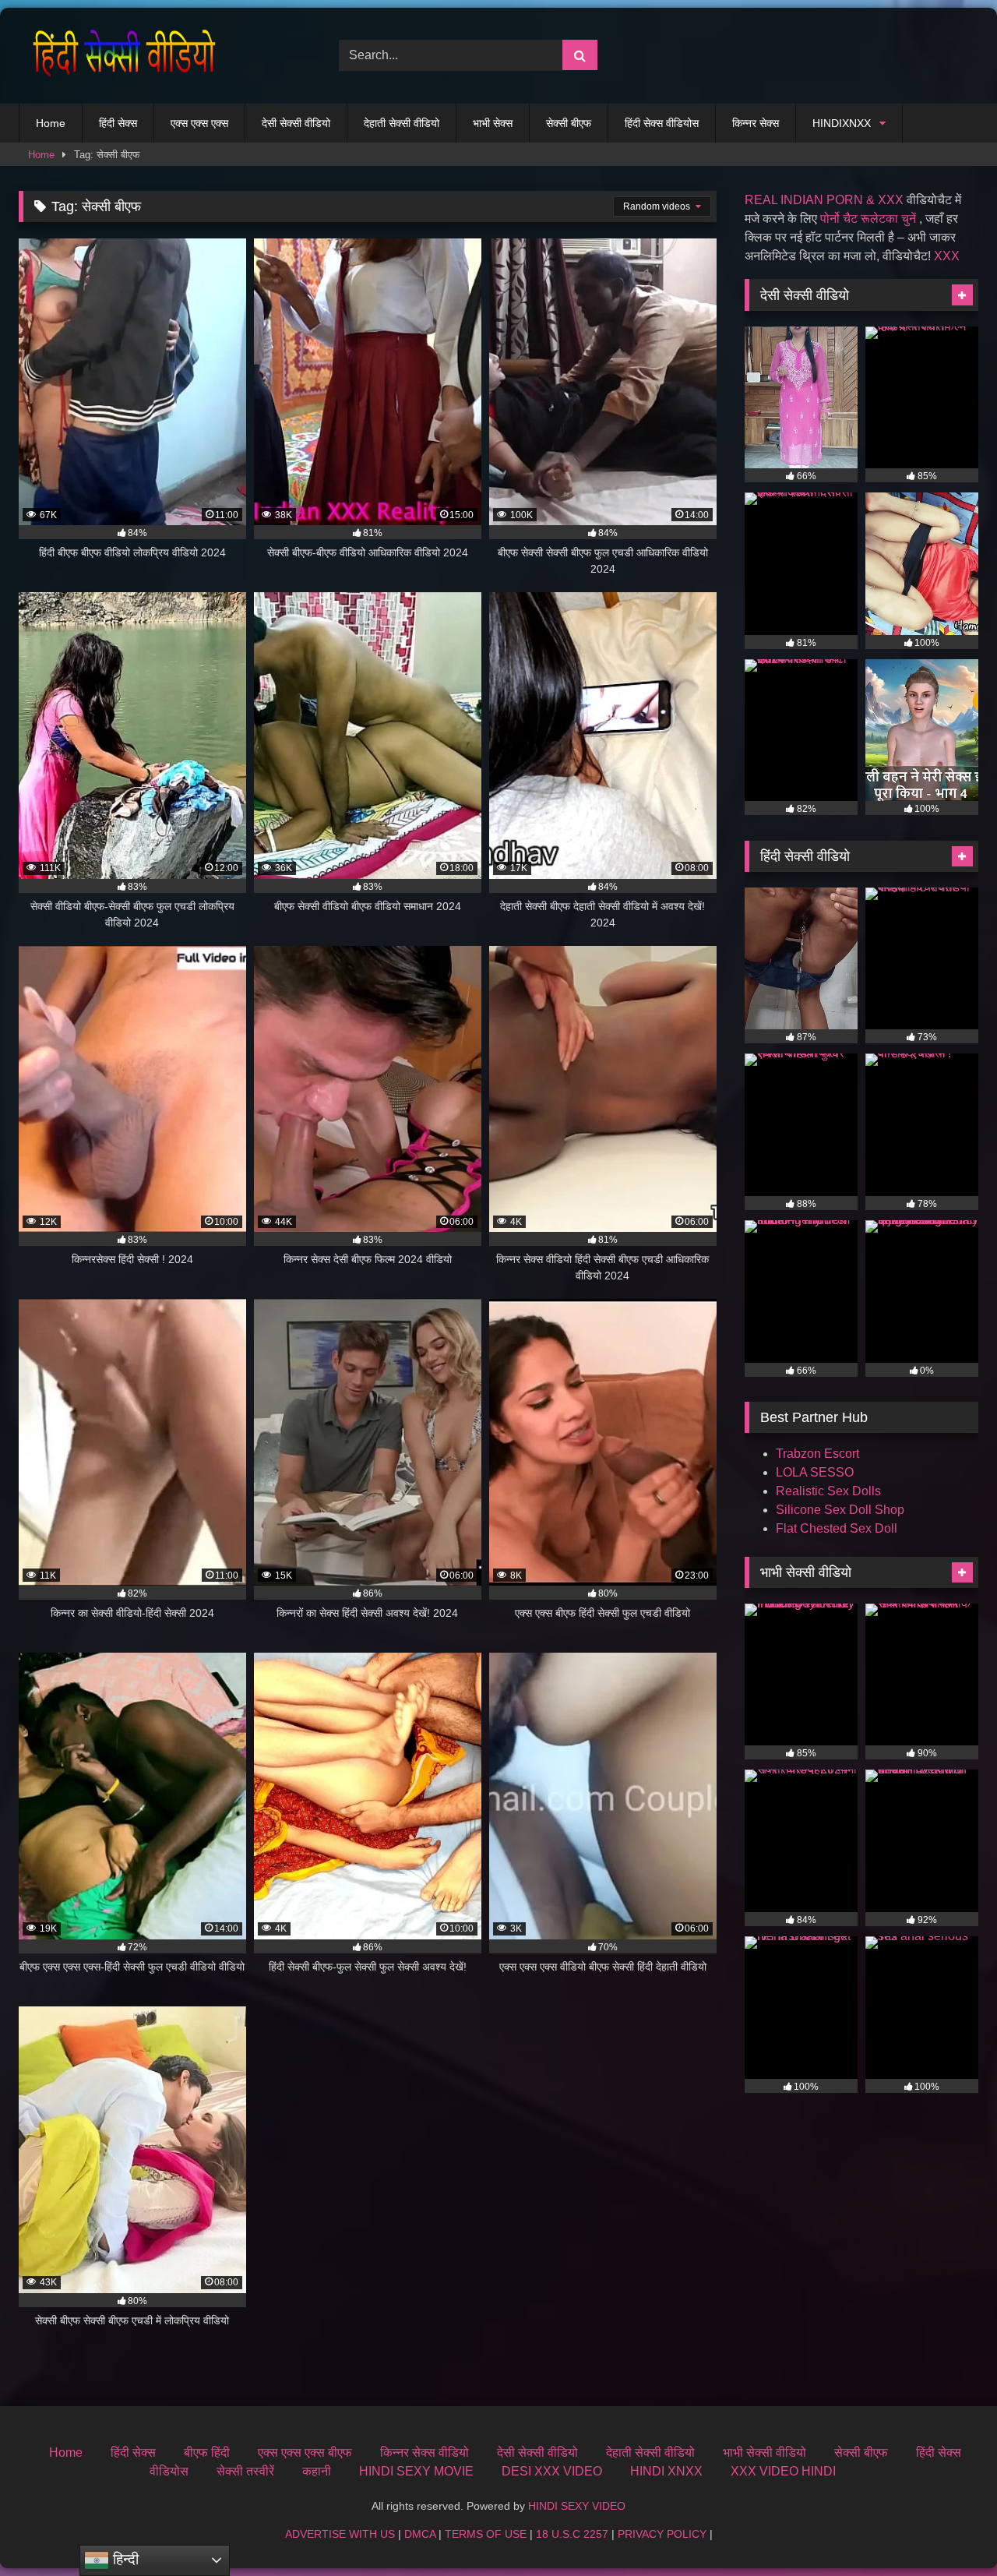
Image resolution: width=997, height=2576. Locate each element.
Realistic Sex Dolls (828, 1491)
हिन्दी (124, 2559)
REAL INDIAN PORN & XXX (824, 200)
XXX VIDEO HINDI (783, 2471)
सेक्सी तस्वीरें (245, 2471)
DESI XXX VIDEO (552, 2471)
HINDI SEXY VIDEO (577, 2506)
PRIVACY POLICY (662, 2534)
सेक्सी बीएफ (569, 123)
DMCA (420, 2534)
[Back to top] (949, 2530)
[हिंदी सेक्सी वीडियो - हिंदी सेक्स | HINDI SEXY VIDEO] (120, 56)
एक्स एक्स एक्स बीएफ (305, 2452)
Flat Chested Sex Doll (837, 1528)
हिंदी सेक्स (118, 123)
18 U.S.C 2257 (572, 2534)
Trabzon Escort (817, 1454)
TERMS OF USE (486, 2534)
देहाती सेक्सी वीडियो (402, 123)
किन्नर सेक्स (756, 123)
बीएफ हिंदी (207, 2452)
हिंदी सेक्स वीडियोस (662, 123)
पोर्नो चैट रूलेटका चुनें (868, 219)
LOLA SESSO (815, 1472)
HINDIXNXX (842, 123)
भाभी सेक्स (493, 123)
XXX (947, 256)
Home (51, 123)
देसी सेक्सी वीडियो (296, 123)
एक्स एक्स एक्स (199, 123)
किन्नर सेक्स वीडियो (425, 2452)
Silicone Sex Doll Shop (840, 1510)
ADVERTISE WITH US (340, 2534)
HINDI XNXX (666, 2471)
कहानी (317, 2471)
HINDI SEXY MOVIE (416, 2471)
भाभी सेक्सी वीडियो (764, 2452)
